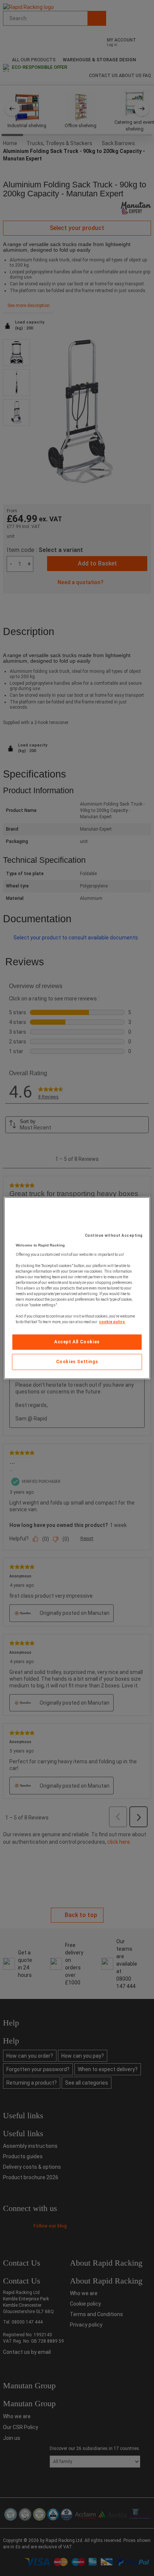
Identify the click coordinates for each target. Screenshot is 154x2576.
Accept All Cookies (77, 1342)
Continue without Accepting (114, 1235)
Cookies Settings (77, 1362)
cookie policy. (112, 1322)
